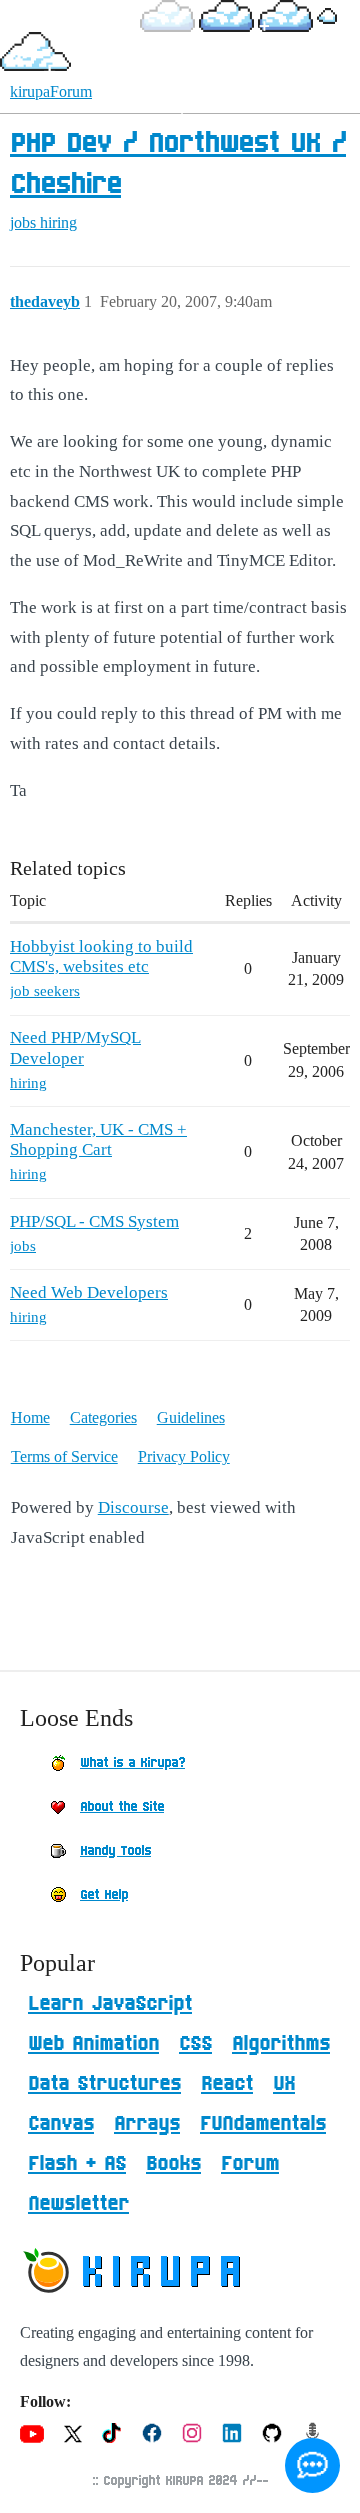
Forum (250, 2164)
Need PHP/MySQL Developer (75, 1047)
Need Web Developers (89, 1292)
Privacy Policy (184, 1456)
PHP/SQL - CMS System (94, 1221)
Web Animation (93, 2044)
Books (173, 2164)
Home (30, 1417)
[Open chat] (312, 2465)
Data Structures (104, 2084)
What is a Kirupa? (132, 1763)
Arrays (147, 2124)
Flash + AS (77, 2164)
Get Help (104, 1895)
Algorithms (281, 2044)
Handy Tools (115, 1851)
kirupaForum (51, 91)
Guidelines (191, 1417)
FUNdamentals (263, 2124)
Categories (103, 1417)
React (227, 2084)
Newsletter (78, 2204)
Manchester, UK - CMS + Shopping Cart (98, 1139)
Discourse (133, 1507)
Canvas (61, 2124)
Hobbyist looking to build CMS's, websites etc (101, 956)
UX (284, 2084)
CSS (195, 2044)
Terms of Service (64, 1456)
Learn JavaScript (110, 2004)
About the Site (122, 1807)
